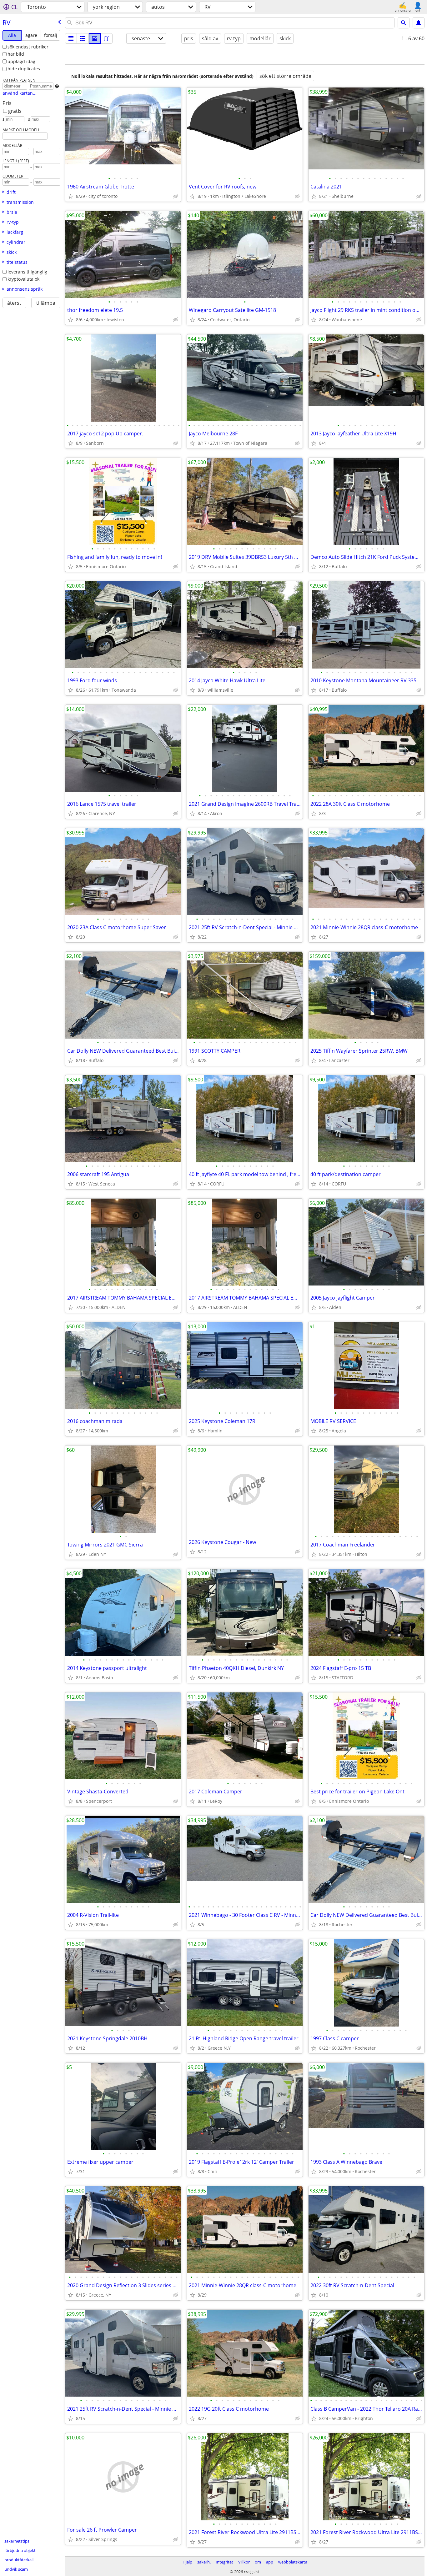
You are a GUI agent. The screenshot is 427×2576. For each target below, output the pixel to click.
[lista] (71, 38)
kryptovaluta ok (23, 279)
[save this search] (419, 23)
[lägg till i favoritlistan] (71, 196)
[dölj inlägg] (176, 196)
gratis (15, 111)
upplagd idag (21, 61)
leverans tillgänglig (27, 272)
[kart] (107, 38)
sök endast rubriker (28, 47)
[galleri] (95, 38)
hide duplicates (24, 69)
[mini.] (83, 38)
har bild (16, 54)
